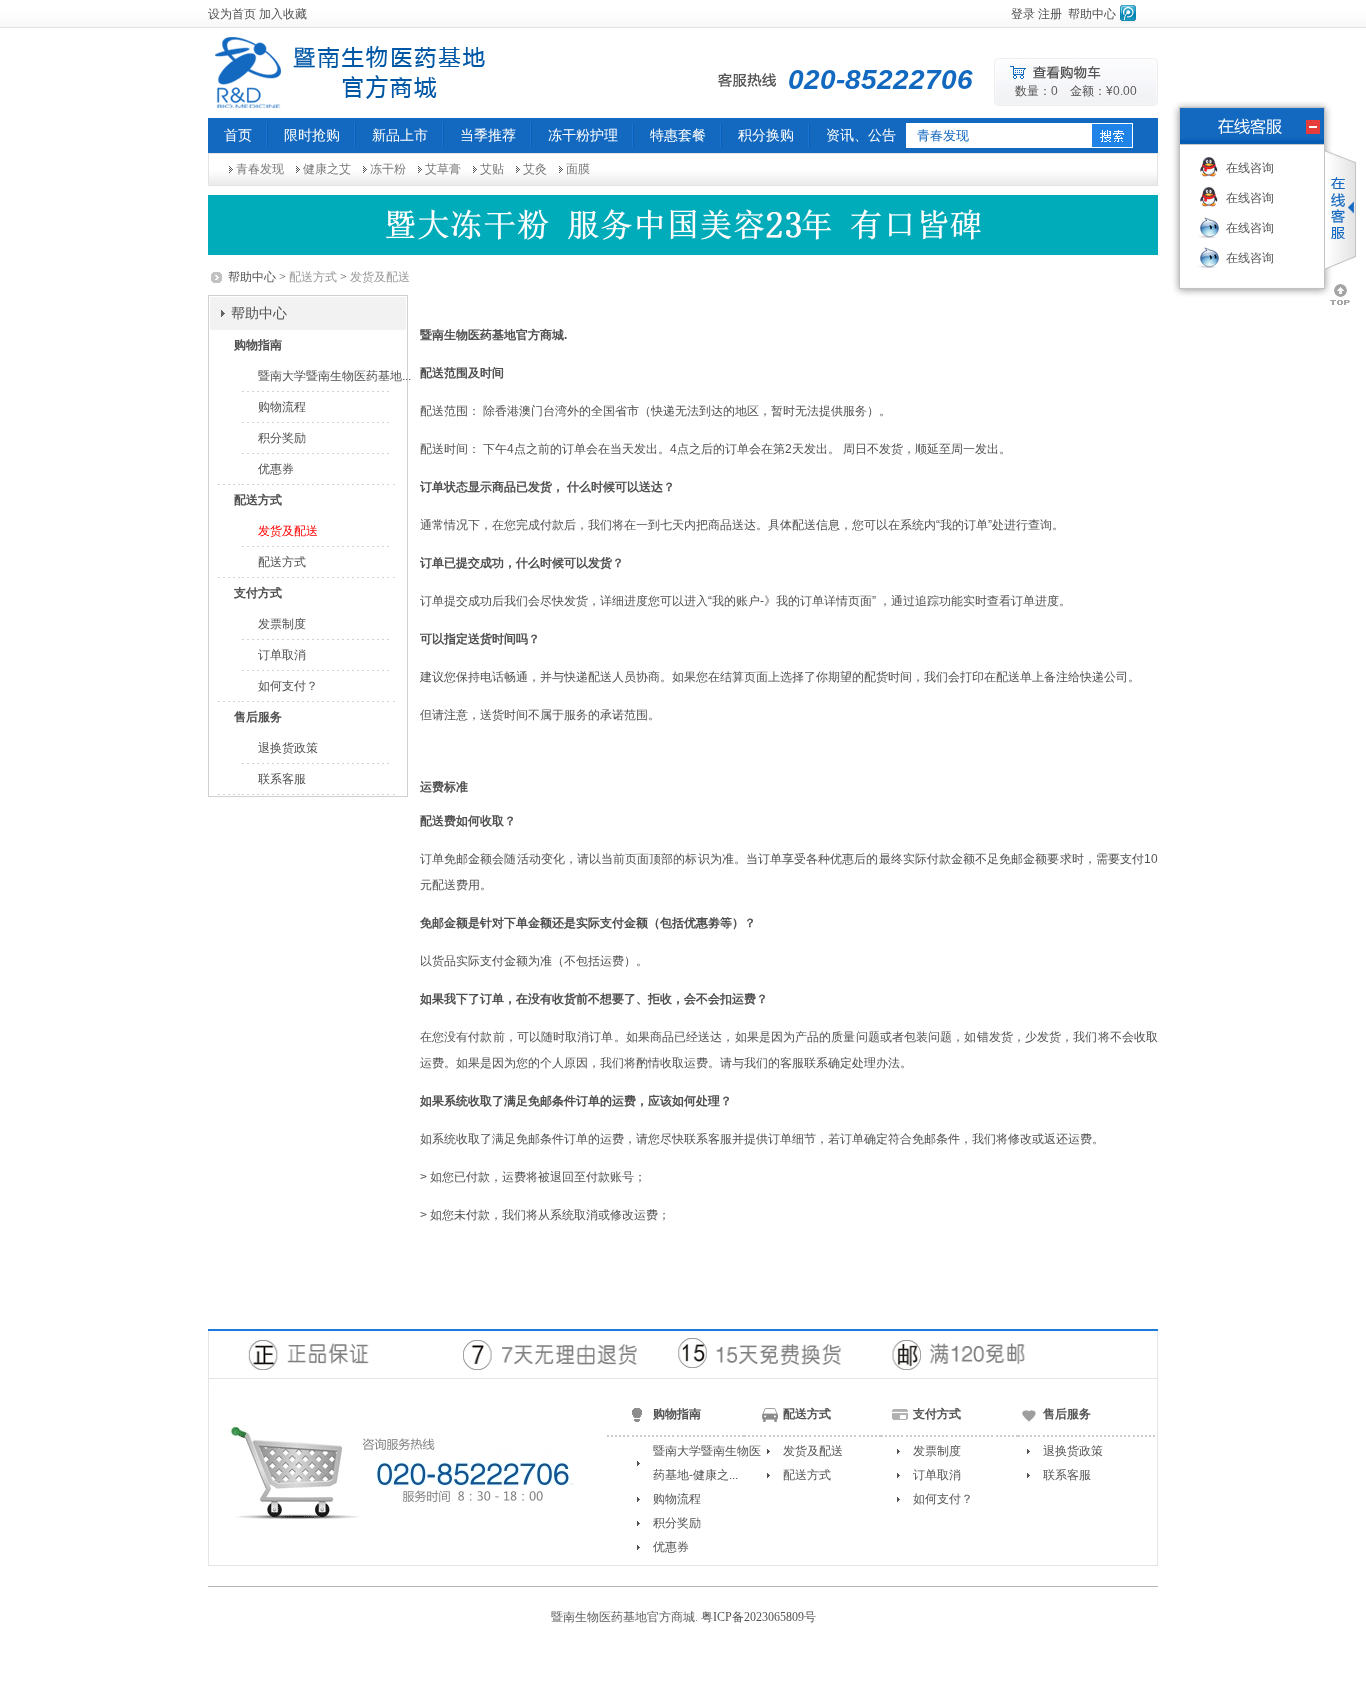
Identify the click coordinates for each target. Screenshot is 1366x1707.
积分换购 (766, 135)
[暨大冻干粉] (683, 225)
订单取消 (282, 655)
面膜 (578, 169)
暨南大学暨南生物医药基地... (334, 376)
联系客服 (282, 779)
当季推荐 (488, 135)
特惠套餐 (678, 135)
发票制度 (282, 624)
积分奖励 (282, 438)
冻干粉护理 (583, 135)
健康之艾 (327, 169)
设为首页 (232, 14)
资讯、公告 (861, 135)
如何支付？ (288, 686)
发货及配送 (288, 531)
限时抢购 (312, 135)
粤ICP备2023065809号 (758, 1617)
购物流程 (282, 407)
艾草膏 (443, 169)
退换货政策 (288, 748)
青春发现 (260, 169)
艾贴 (492, 169)
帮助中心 (1092, 14)
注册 (1050, 14)
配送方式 (282, 562)
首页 (238, 135)
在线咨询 (1250, 168)
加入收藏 (283, 14)
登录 (1023, 14)
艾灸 (535, 169)
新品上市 (400, 135)
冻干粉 (388, 169)
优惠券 (276, 469)
